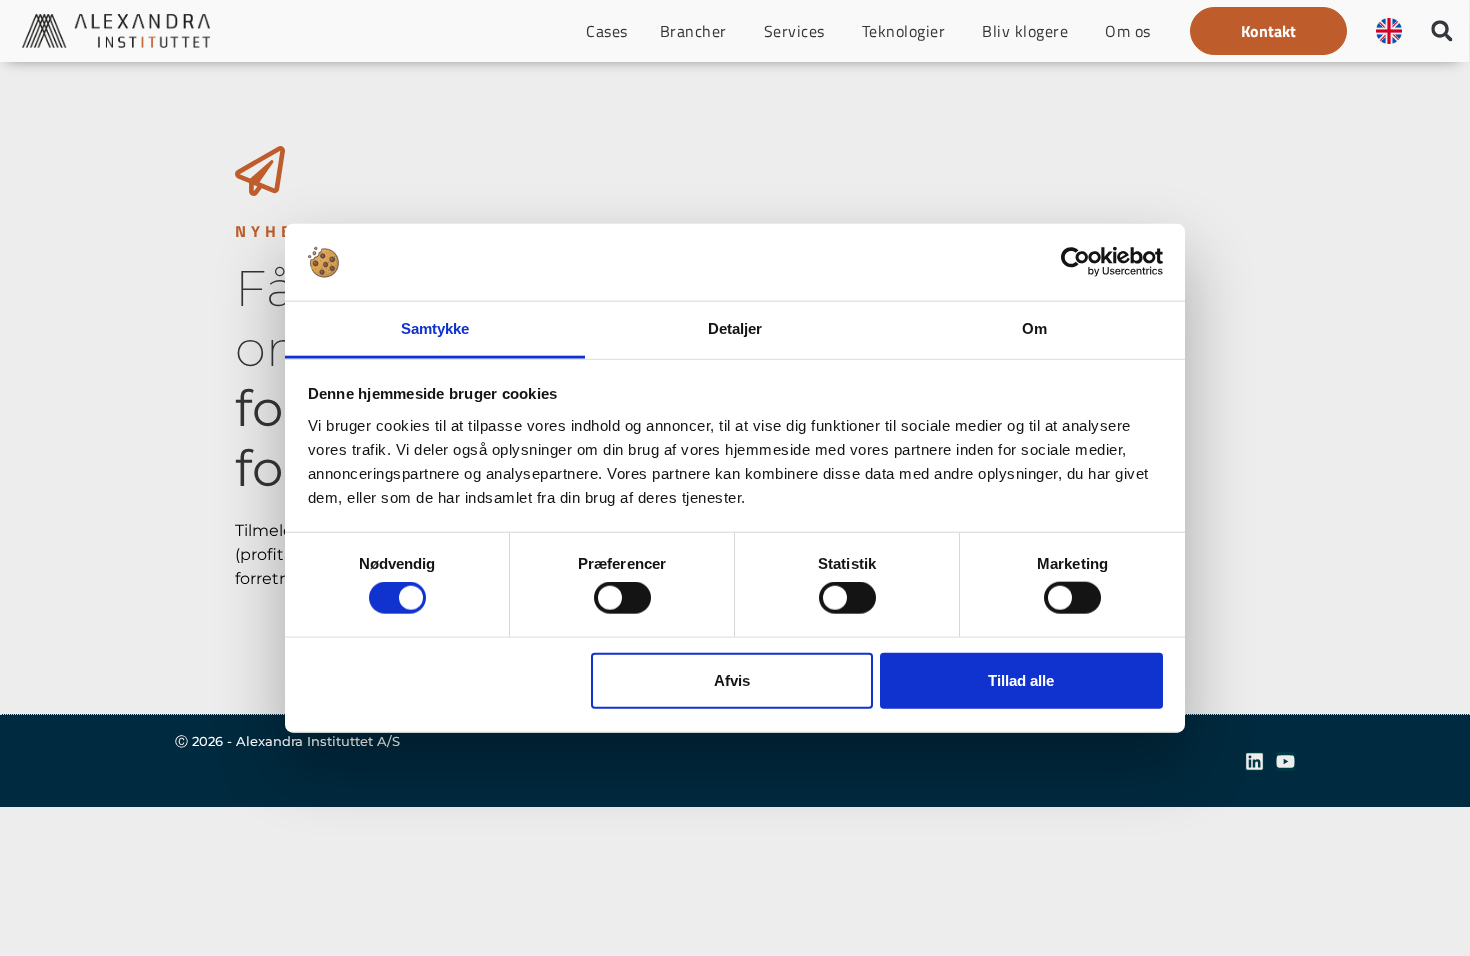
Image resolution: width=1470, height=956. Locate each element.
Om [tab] (1034, 328)
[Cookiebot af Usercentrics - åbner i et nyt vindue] (1075, 262)
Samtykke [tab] (435, 328)
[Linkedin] (1254, 761)
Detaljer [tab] (735, 328)
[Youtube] (1285, 761)
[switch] (622, 598)
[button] (1268, 31)
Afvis (732, 679)
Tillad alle (1021, 679)
